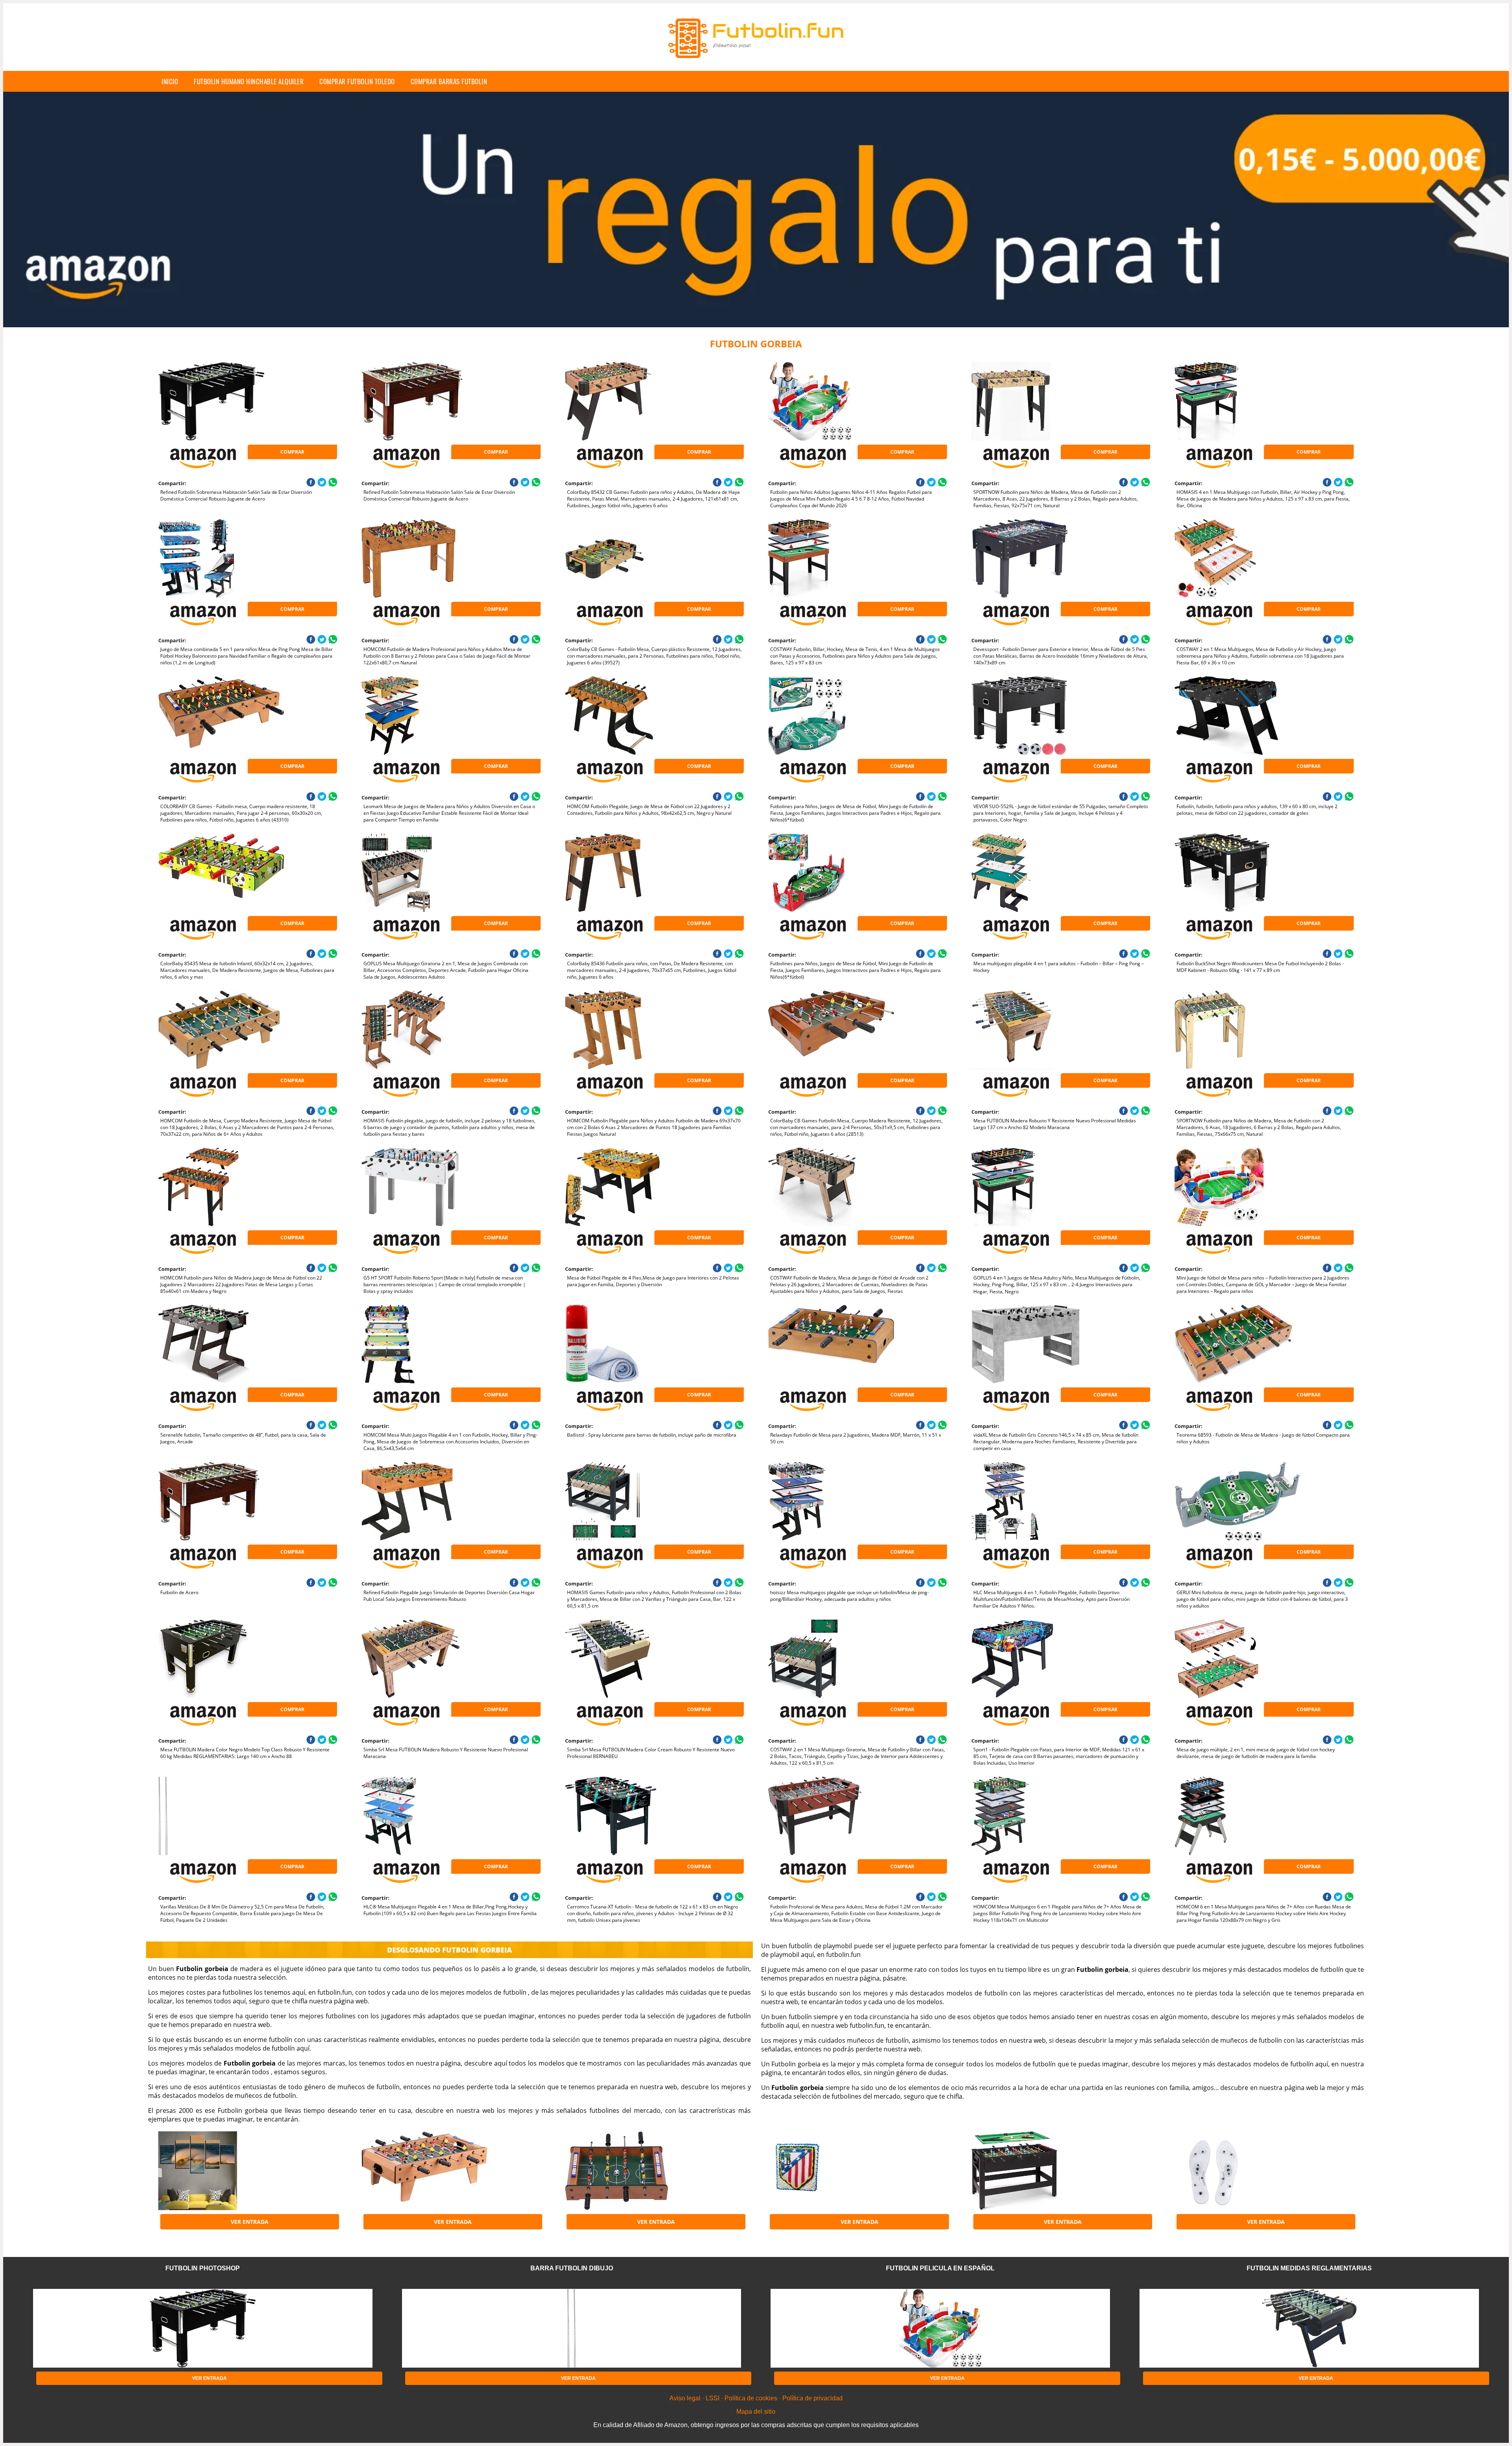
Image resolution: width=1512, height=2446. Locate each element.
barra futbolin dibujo (572, 2268)
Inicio (170, 81)
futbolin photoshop (203, 2268)
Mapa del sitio (756, 2412)
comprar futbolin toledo (357, 81)
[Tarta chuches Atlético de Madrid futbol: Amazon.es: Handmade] (831, 2171)
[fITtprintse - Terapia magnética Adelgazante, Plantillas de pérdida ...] (1238, 2171)
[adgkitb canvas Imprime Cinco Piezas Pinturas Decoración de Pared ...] (221, 2171)
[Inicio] (756, 65)
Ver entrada (250, 2222)
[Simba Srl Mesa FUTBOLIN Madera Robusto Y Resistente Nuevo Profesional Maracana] (424, 1659)
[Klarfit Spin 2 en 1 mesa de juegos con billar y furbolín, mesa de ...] (1034, 2171)
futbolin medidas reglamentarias (1309, 2268)
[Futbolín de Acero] (221, 1501)
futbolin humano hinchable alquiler (249, 81)
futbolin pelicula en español (940, 2268)
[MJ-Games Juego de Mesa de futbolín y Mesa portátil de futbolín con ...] (424, 2171)
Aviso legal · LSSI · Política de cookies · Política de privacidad (756, 2398)
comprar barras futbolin (449, 81)
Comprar (292, 452)
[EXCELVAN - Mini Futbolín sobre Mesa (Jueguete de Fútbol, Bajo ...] (628, 2171)
